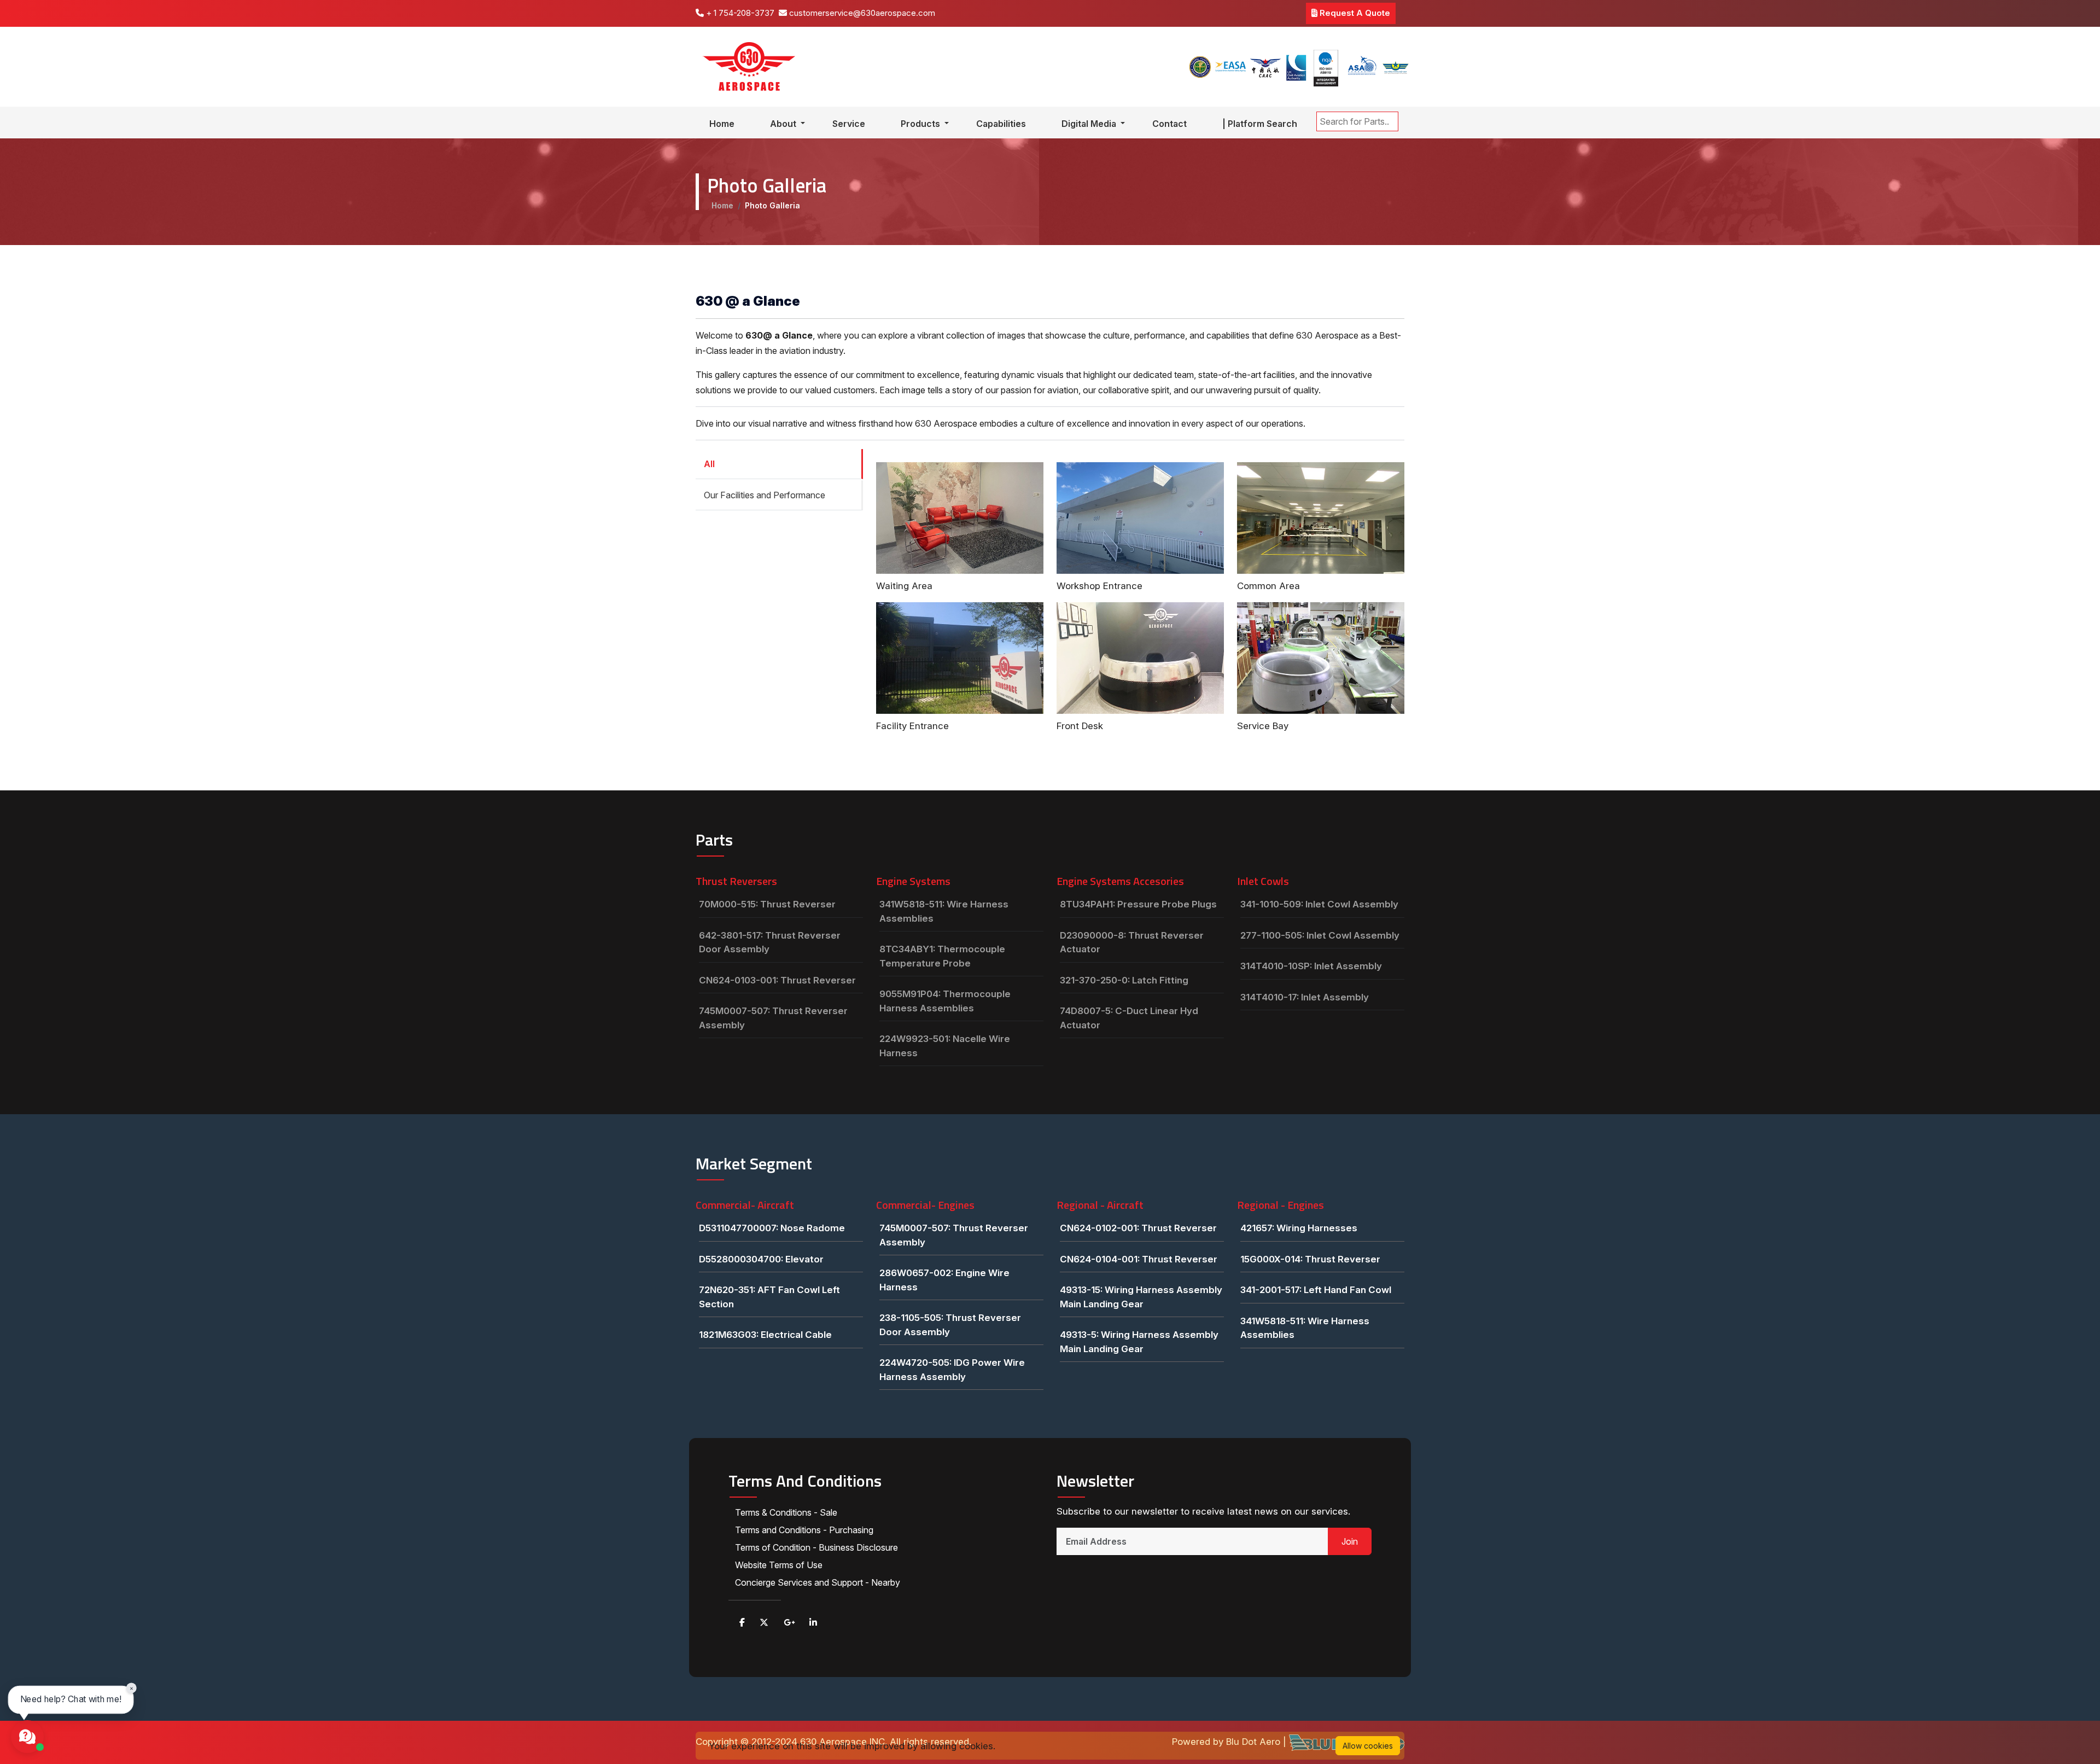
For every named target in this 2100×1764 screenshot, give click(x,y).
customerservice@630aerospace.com (861, 13)
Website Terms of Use (779, 1565)
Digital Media (1090, 124)
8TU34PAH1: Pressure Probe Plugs (1138, 904)
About (784, 124)
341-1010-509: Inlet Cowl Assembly (1319, 904)
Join (1350, 1541)
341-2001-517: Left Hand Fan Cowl (1316, 1290)
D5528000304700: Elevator (761, 1259)
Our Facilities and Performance (765, 495)
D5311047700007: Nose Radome (772, 1228)
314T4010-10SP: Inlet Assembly (1311, 966)
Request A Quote (1354, 13)
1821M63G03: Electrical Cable (765, 1335)
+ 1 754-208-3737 (739, 13)
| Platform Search (1260, 124)
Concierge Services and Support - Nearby (818, 1582)
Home (722, 124)
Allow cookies (1368, 1746)
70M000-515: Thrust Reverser (767, 904)
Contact (1169, 124)
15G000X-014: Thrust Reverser (1310, 1259)
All (709, 464)
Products (921, 124)
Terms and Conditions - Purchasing (804, 1530)
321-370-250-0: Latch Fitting (1124, 980)
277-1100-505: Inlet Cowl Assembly (1320, 935)
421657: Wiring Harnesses (1299, 1228)
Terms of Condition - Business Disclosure (816, 1547)
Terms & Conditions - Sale (786, 1512)
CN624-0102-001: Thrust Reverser (1138, 1228)
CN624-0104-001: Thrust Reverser (1139, 1259)
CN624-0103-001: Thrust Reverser (777, 980)
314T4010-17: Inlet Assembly (1305, 997)
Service (849, 124)
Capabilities (1001, 124)
